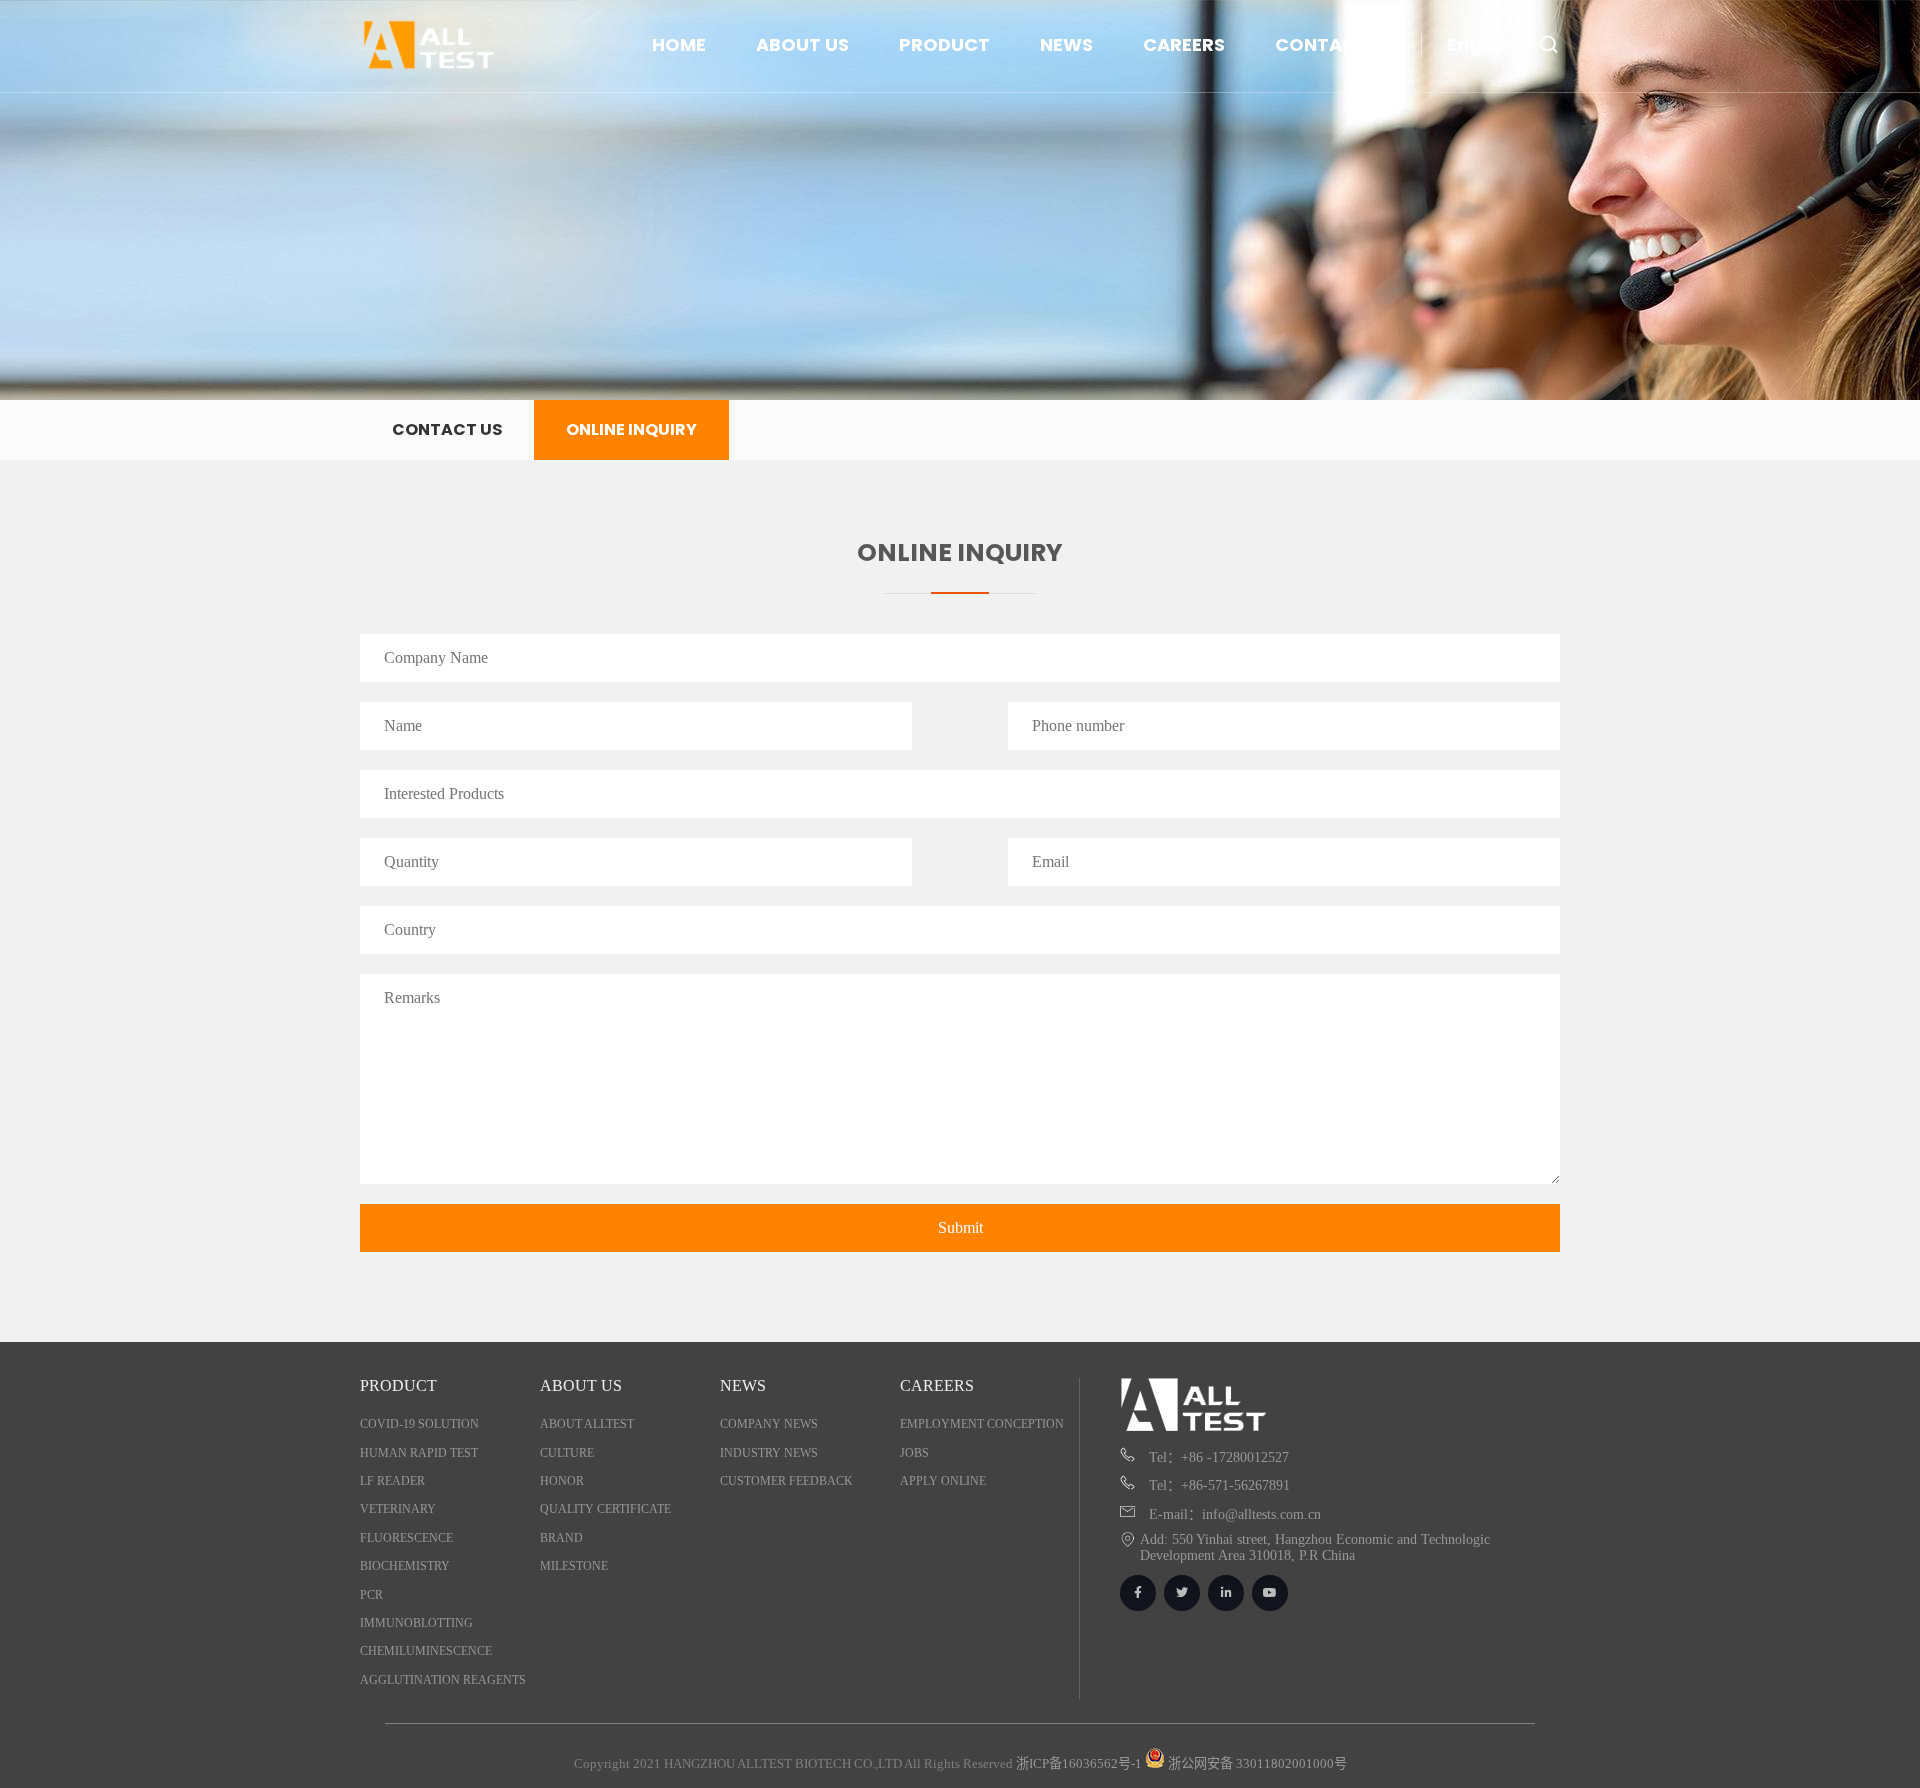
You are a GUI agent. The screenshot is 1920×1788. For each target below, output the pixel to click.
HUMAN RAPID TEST (419, 1453)
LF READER (392, 1481)
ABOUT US (802, 44)
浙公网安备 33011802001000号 (1256, 1763)
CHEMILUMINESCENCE (426, 1651)
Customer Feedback (786, 1481)
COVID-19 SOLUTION (419, 1424)
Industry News (769, 1453)
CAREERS (1184, 44)
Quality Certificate (605, 1509)
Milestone (574, 1566)
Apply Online (943, 1481)
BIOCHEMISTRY (405, 1566)
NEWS (1066, 44)
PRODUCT (944, 44)
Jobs (914, 1453)
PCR (371, 1595)
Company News (769, 1424)
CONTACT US (1335, 44)
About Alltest (587, 1424)
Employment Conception (982, 1424)
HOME (679, 44)
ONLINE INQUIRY (631, 429)
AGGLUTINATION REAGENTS (443, 1680)
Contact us (447, 429)
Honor (562, 1481)
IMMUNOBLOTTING (416, 1623)
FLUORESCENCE (406, 1538)
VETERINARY (398, 1509)
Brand (561, 1538)
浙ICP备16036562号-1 (1079, 1763)
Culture (567, 1453)
